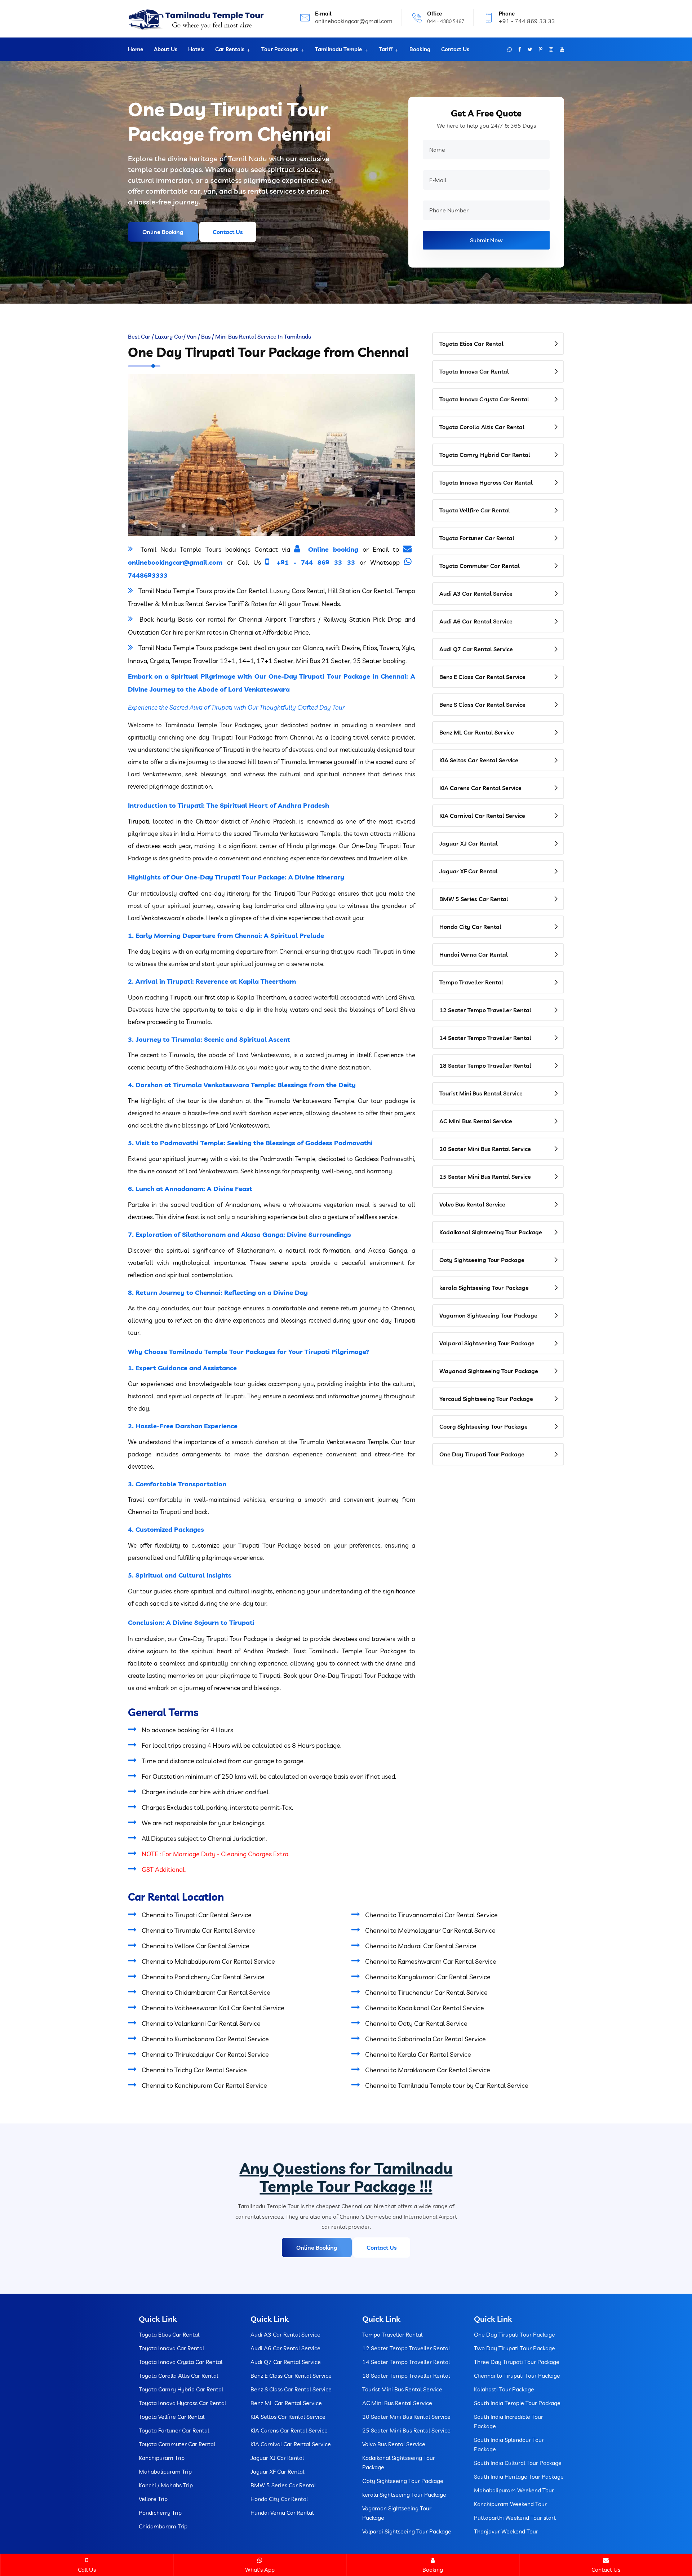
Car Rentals (230, 49)
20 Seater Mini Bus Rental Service (485, 1149)
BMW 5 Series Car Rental (474, 899)
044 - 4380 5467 (446, 21)
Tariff (386, 49)
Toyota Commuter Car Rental (480, 566)
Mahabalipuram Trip (165, 2471)
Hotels (196, 49)
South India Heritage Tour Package (519, 2476)
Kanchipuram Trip (162, 2458)
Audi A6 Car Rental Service (476, 621)
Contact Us (455, 49)
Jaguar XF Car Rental (469, 871)
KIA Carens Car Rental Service (480, 788)
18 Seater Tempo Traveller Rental (485, 1066)
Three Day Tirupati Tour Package (517, 2362)
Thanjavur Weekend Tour (506, 2531)
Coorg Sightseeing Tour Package (483, 1426)
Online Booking (163, 232)
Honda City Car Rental (470, 927)
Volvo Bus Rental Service (472, 1204)
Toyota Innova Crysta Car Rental (484, 399)
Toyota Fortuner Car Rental (477, 538)
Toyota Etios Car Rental (471, 344)
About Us (166, 49)
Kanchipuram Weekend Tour (510, 2504)
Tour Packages (280, 49)
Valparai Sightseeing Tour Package (487, 1343)
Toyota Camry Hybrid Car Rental (485, 455)
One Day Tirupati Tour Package (482, 1454)
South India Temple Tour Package (517, 2403)
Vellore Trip (153, 2499)
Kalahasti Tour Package (504, 2389)
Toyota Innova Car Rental (474, 371)
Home (136, 49)
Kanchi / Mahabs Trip (166, 2485)
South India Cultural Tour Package (518, 2463)
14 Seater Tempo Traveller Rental (485, 1038)
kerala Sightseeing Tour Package (484, 1288)
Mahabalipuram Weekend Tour (514, 2490)
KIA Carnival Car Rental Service (482, 816)
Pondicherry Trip (160, 2513)
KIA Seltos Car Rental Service (479, 760)
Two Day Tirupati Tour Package (514, 2348)
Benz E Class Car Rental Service (482, 677)
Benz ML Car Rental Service (477, 732)
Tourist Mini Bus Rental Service (481, 1093)
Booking (420, 49)
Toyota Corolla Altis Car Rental (482, 427)
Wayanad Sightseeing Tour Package (489, 1371)
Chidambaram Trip (163, 2526)
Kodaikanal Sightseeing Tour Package (491, 1232)
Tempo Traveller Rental (471, 982)
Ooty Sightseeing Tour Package (482, 1260)
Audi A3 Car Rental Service (476, 594)
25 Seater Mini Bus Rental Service (485, 1177)
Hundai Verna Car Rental (474, 954)
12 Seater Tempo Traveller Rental (485, 1010)
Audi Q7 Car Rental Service (476, 649)
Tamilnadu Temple (338, 49)
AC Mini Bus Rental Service (476, 1121)
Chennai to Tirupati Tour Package (517, 2376)
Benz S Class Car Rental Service (482, 705)
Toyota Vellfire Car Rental (475, 510)
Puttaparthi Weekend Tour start (515, 2518)
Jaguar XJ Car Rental (469, 843)
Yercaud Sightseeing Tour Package (486, 1399)
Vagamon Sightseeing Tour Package (488, 1315)
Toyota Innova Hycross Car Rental (486, 482)
